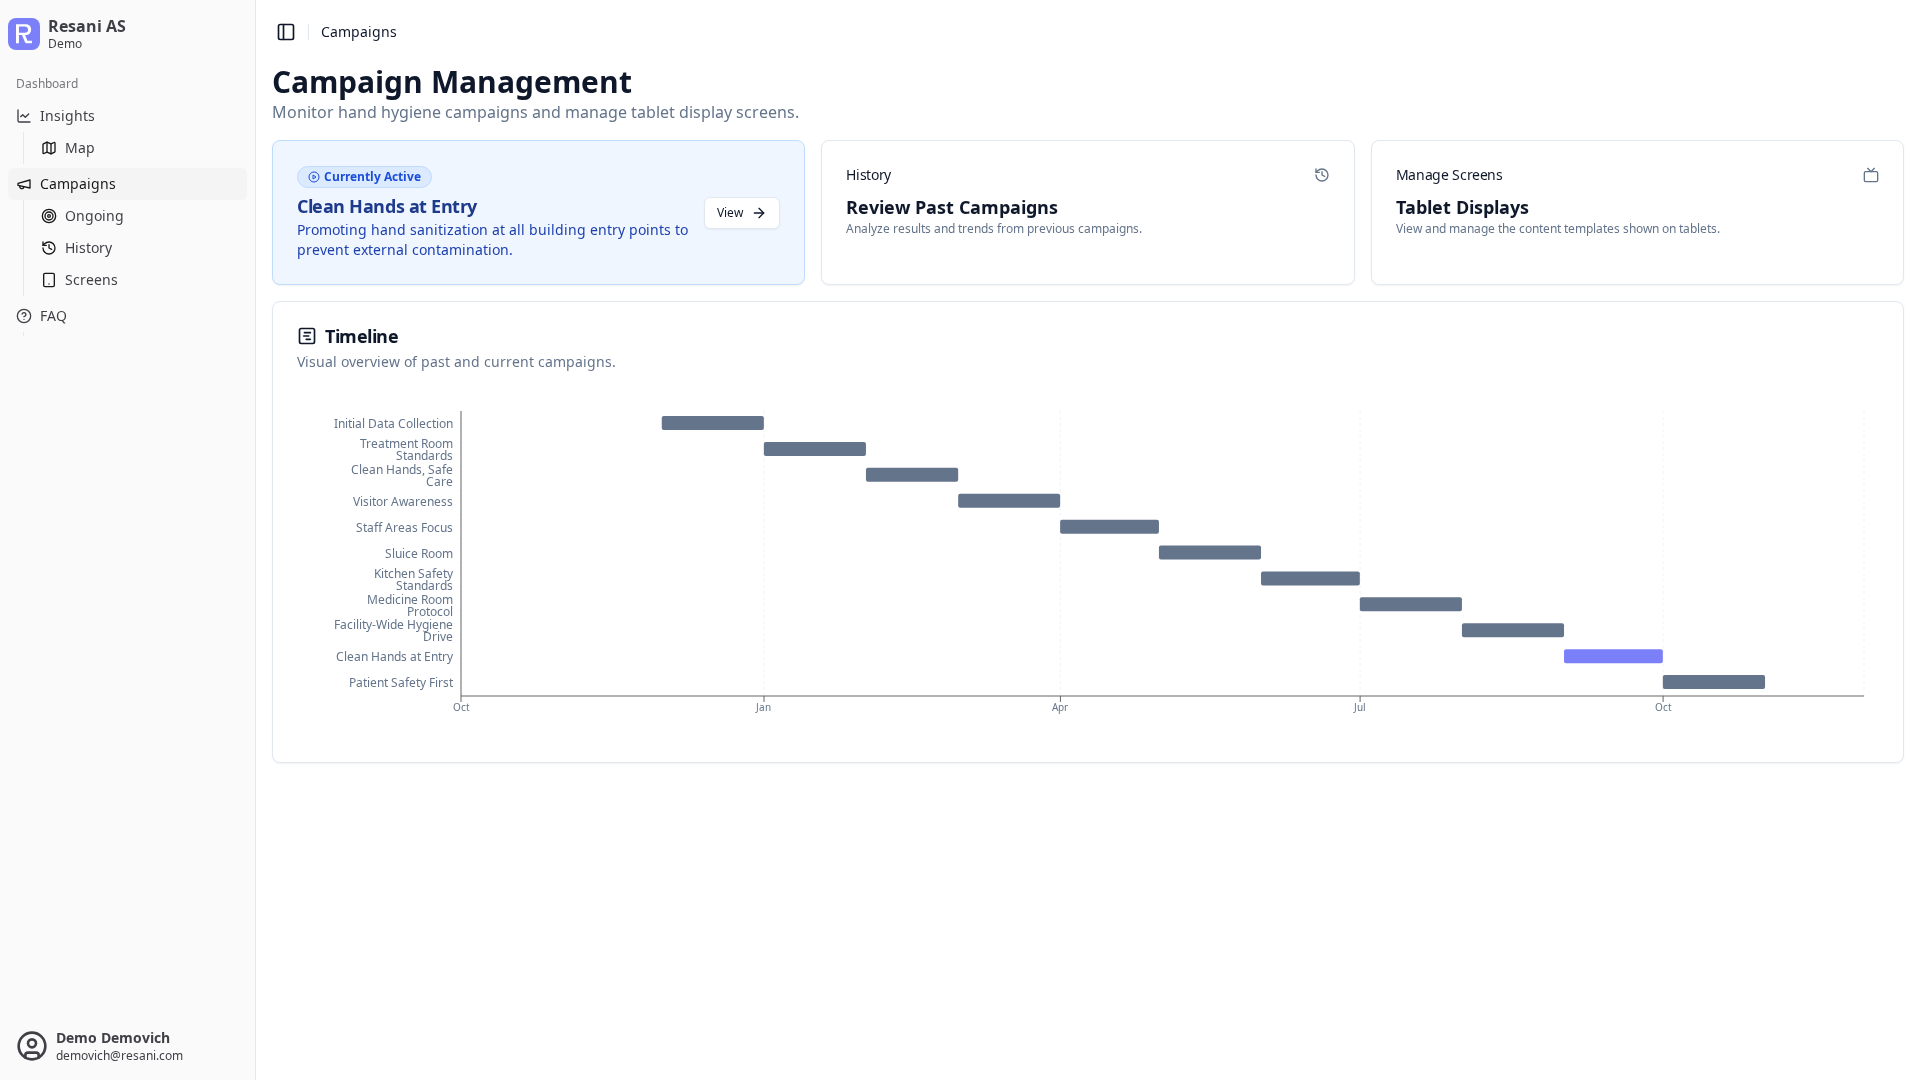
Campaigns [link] (359, 31)
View (730, 212)
